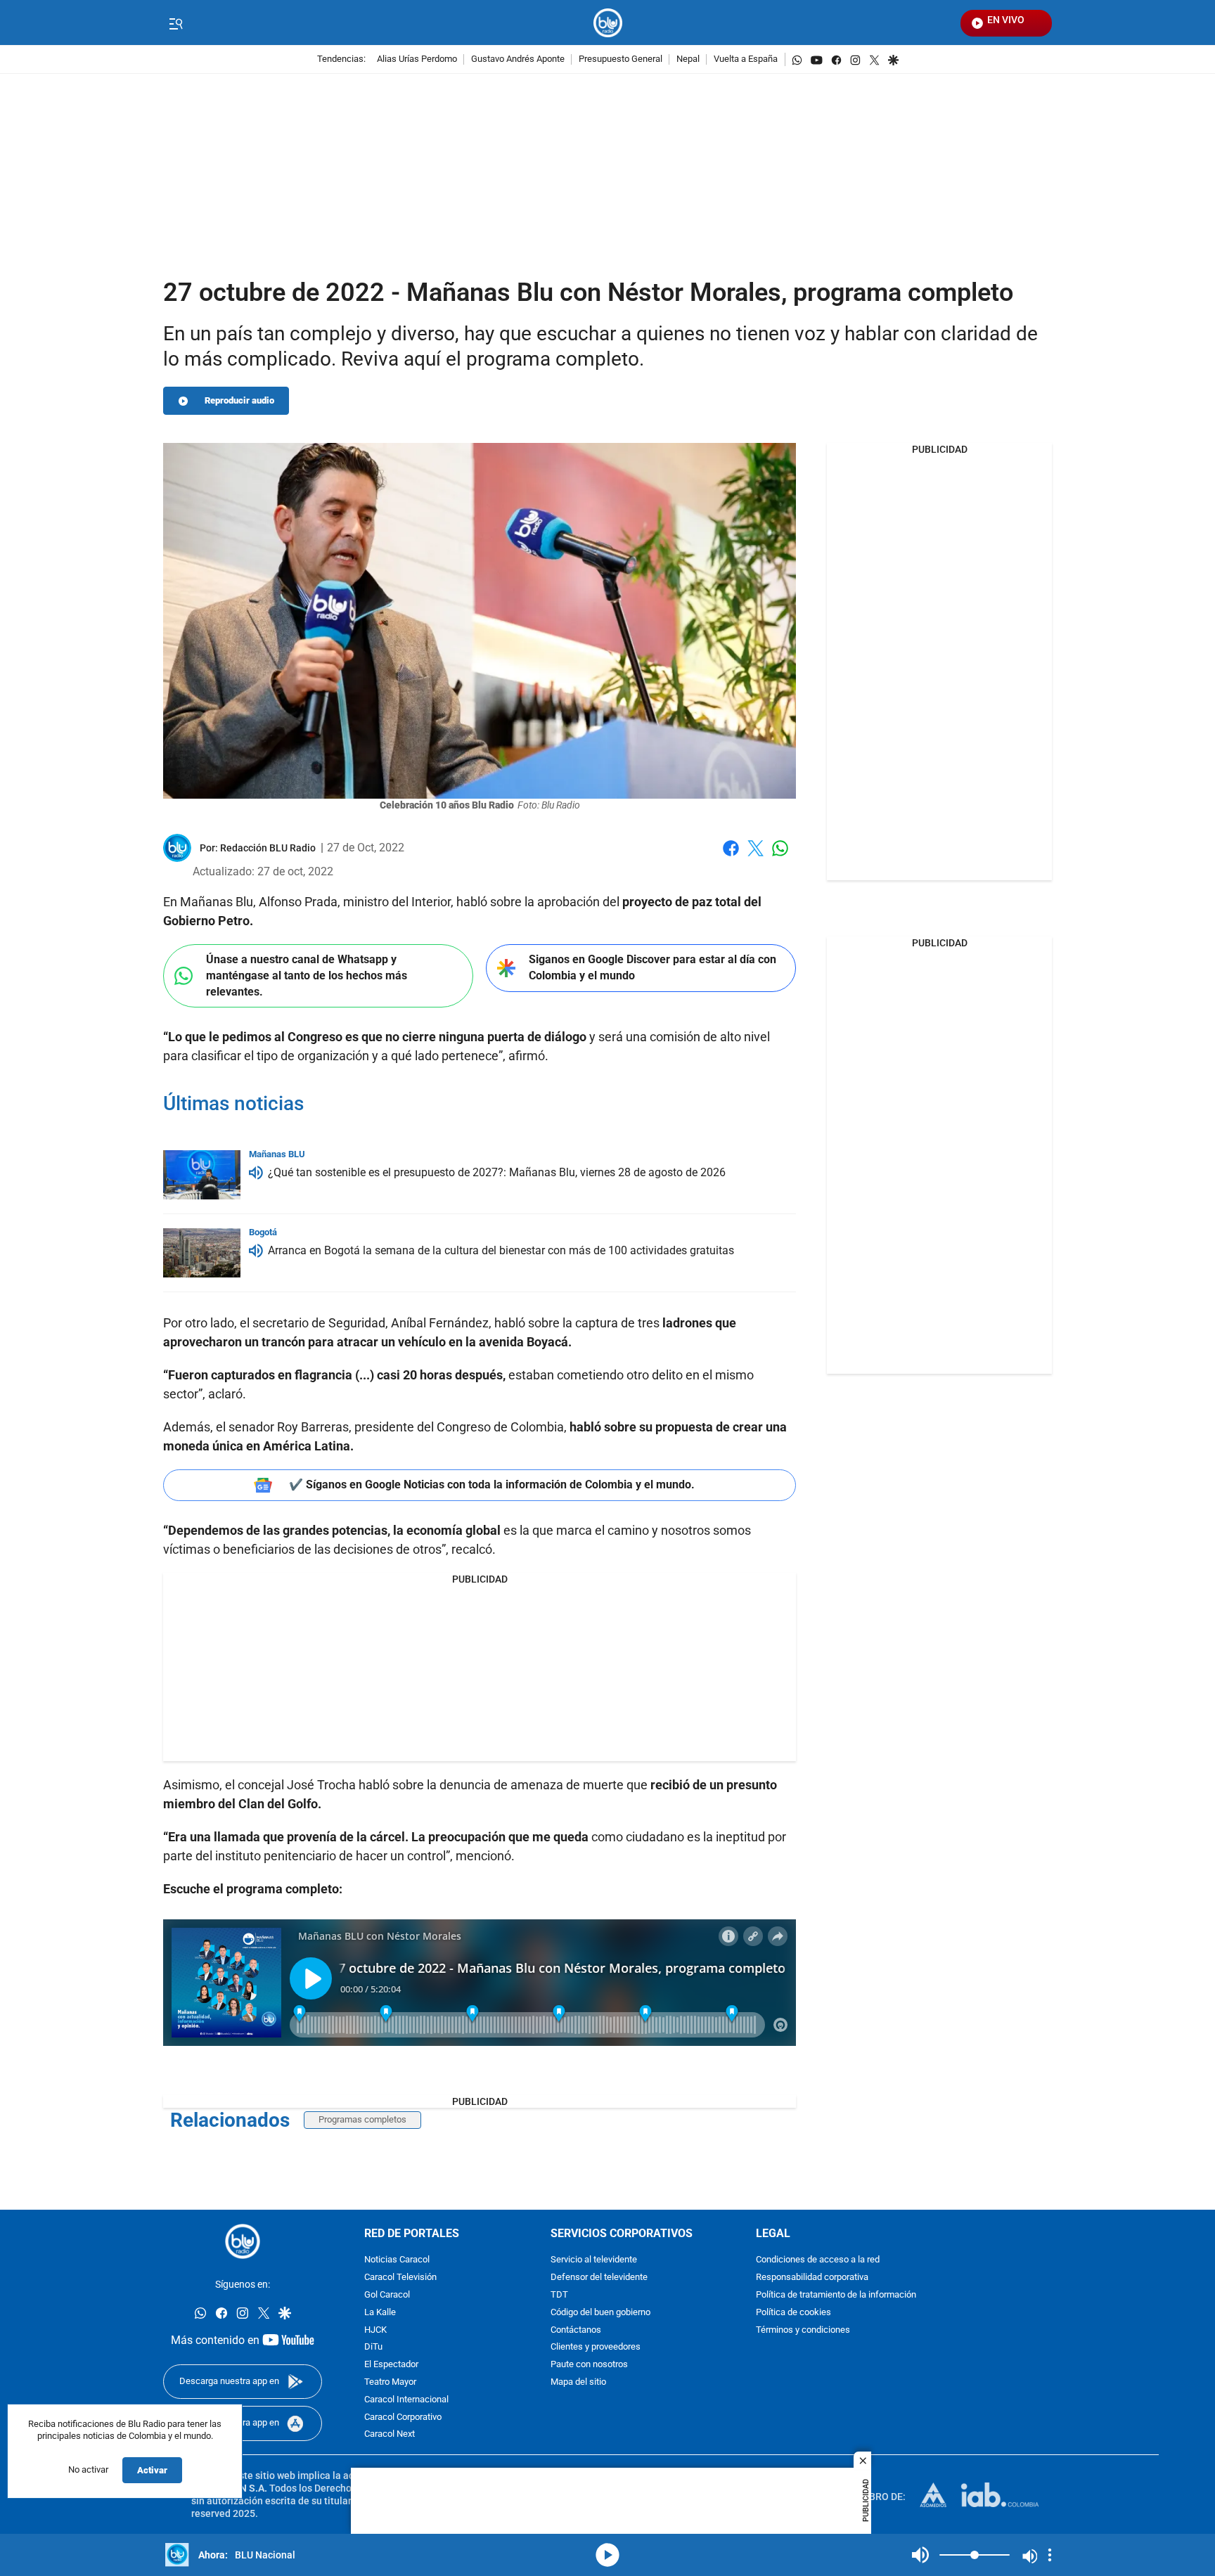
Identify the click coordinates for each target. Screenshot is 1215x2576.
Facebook (731, 857)
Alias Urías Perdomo (417, 59)
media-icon (607, 2555)
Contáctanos (576, 2330)
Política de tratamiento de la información (836, 2295)
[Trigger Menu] (175, 23)
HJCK (375, 2330)
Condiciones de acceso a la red (818, 2260)
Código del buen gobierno (600, 2313)
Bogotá (263, 1232)
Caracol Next (390, 2434)
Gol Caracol (387, 2295)
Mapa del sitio (578, 2382)
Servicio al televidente (594, 2260)
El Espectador (391, 2365)
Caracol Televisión (400, 2278)
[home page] (608, 23)
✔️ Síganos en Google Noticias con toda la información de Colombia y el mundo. (492, 1485)
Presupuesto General (621, 59)
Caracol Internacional (406, 2400)
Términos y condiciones (803, 2330)
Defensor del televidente (599, 2278)
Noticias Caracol (397, 2260)
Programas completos (362, 2119)
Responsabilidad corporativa (812, 2278)
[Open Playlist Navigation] (1050, 2555)
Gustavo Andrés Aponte (518, 59)
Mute (920, 2555)
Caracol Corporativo (403, 2417)
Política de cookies (793, 2313)
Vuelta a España (746, 59)
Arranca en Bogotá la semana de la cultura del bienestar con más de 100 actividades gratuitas (501, 1250)
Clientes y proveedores (596, 2347)
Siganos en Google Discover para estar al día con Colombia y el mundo (652, 967)
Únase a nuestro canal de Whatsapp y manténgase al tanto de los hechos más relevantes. (307, 975)
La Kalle (380, 2313)
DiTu (373, 2347)
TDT (559, 2295)
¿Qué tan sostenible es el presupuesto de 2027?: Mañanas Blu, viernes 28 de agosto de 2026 (497, 1172)
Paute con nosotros (589, 2365)
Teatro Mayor (390, 2382)
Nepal (688, 59)
